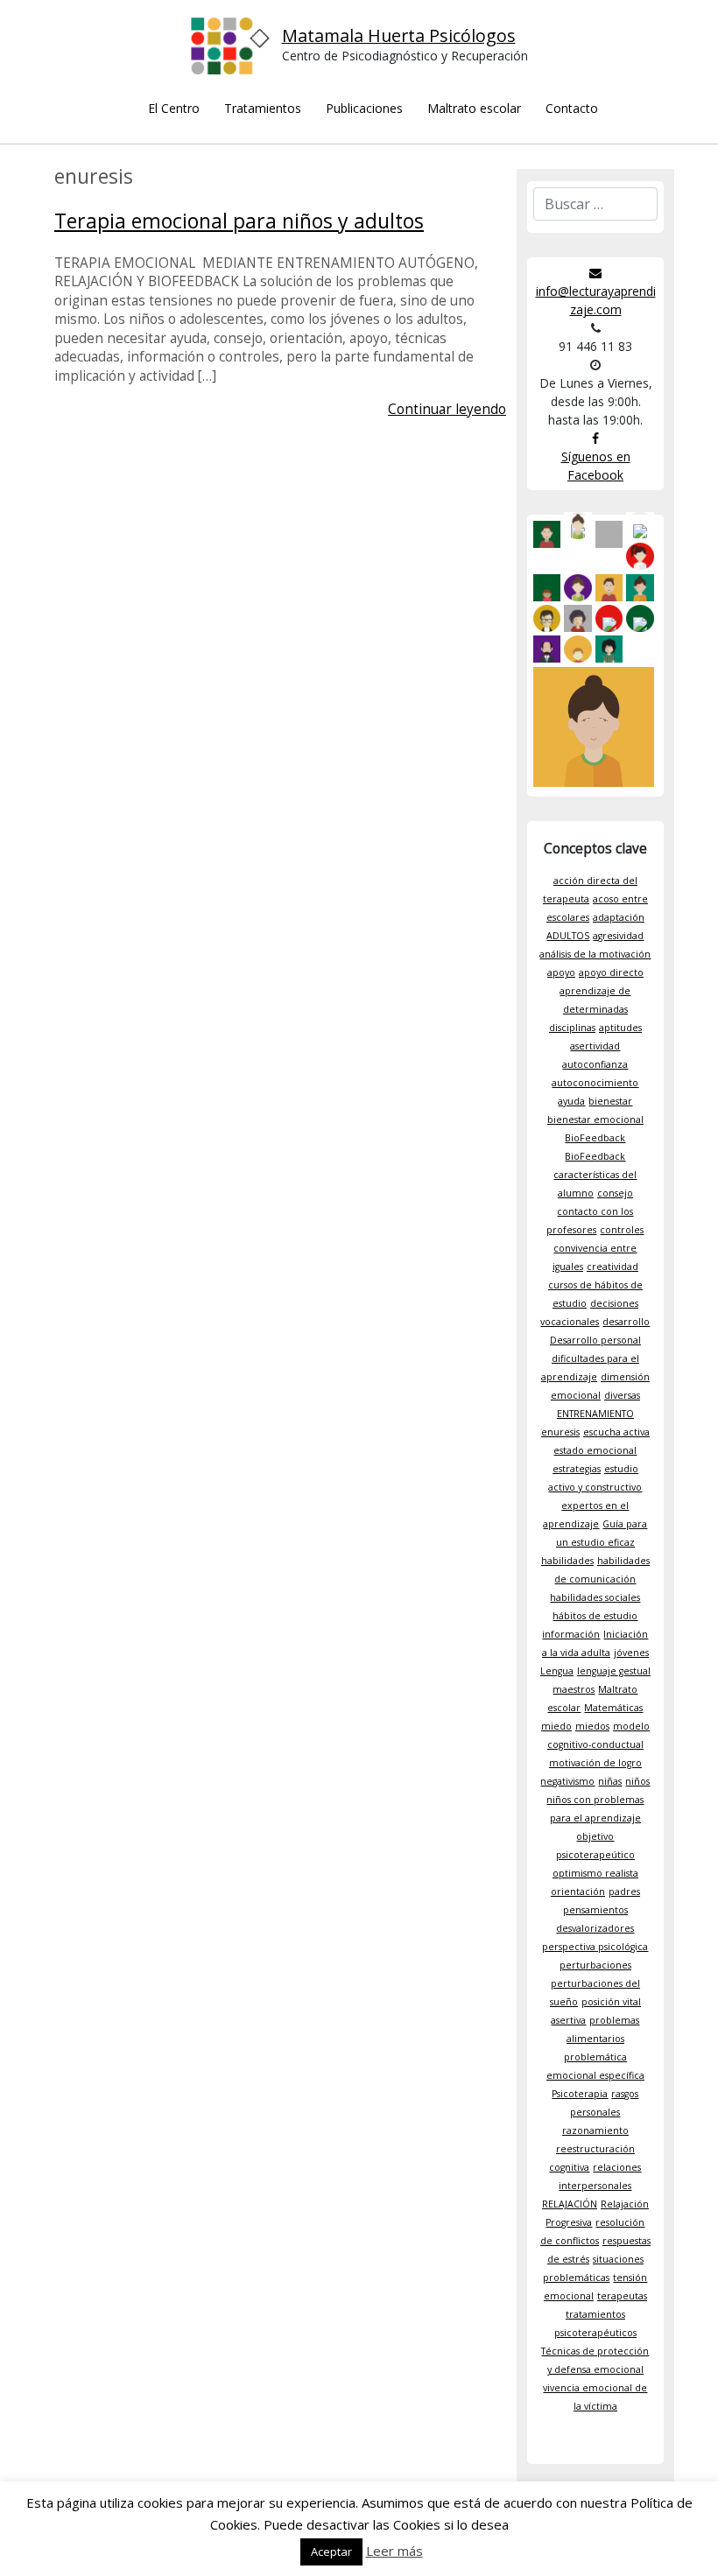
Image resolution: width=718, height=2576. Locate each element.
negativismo (567, 1781)
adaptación (619, 917)
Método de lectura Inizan (364, 428)
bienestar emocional (595, 1120)
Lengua (557, 1671)
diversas (622, 1395)
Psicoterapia (580, 2094)
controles (622, 1230)
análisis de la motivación (595, 954)
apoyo (561, 972)
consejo (615, 1193)
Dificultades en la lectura (365, 330)
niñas (610, 1781)
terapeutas (622, 2296)
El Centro (174, 108)
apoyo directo (611, 972)
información (571, 1634)
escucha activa (616, 1432)
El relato (474, 146)
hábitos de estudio (595, 1616)
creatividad (612, 1267)
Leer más (394, 2551)
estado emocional (595, 1450)
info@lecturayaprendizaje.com (596, 300)
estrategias (577, 1469)
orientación (578, 1892)
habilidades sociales (595, 1597)
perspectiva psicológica (595, 1947)
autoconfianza (595, 1064)
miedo (556, 1726)
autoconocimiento (595, 1083)
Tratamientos (263, 108)
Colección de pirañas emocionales (474, 243)
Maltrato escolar (474, 108)
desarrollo (626, 1322)
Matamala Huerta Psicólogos (399, 35)
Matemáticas (613, 1708)
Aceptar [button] (331, 2551)
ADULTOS (568, 936)
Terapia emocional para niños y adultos (239, 221)
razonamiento (595, 2130)
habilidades (567, 1561)
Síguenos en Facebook (596, 466)
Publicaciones (364, 108)
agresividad (618, 936)
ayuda (571, 1101)
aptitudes (620, 1028)
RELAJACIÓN (570, 2204)
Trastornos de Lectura (365, 298)
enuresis (560, 1432)
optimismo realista (595, 1873)
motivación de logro (595, 1763)
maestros (574, 1689)
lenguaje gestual (614, 1671)
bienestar (610, 1101)
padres (624, 1892)
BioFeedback (595, 1138)
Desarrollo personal (595, 1340)
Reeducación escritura (365, 395)
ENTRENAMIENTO (595, 1414)
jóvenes (631, 1653)
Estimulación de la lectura (365, 363)
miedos (592, 1726)
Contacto (572, 108)
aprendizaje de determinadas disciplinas (590, 1009)
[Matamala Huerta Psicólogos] (236, 52)
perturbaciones (595, 1965)
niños (637, 1781)
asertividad (595, 1046)
